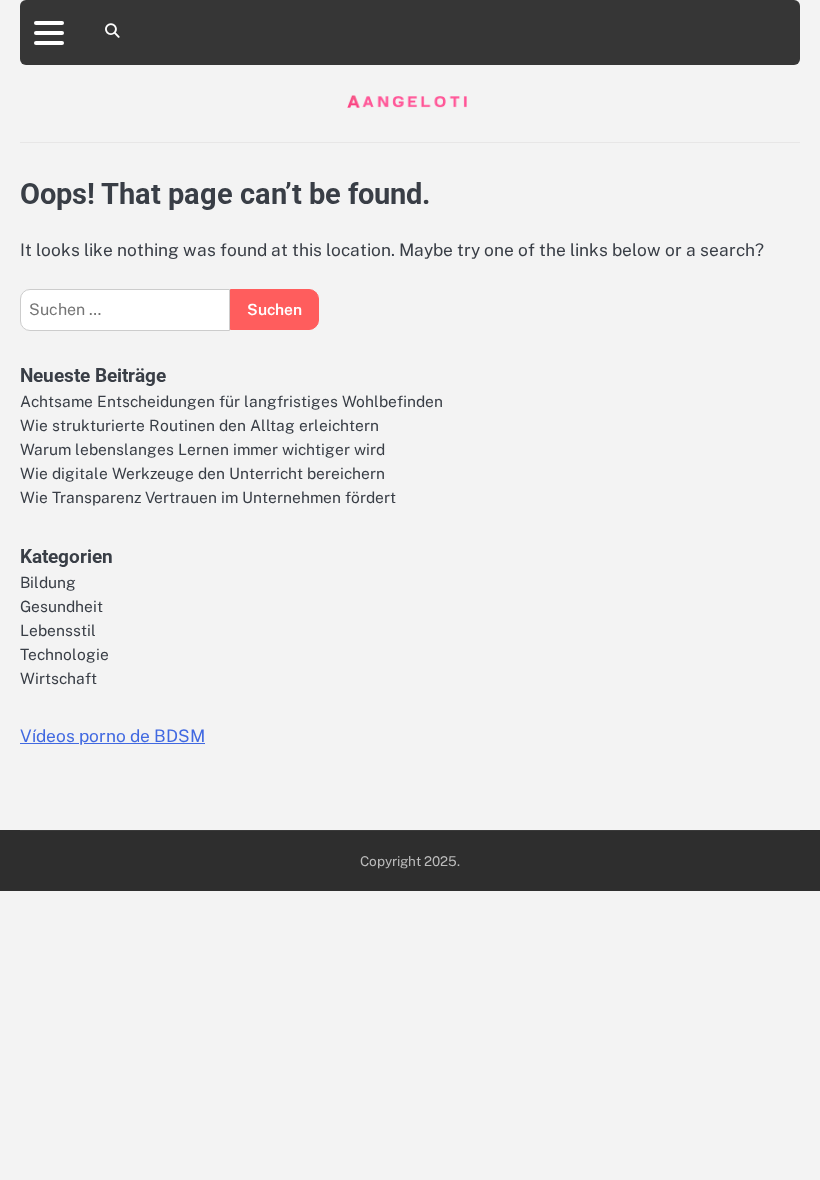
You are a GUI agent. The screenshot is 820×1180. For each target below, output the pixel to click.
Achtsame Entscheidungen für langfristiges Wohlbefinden (231, 401)
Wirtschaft (58, 678)
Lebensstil (58, 630)
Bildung (48, 582)
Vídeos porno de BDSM (112, 736)
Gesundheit (61, 606)
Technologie (64, 654)
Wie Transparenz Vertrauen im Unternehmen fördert (208, 497)
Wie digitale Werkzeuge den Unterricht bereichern (202, 473)
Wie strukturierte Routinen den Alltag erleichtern (199, 425)
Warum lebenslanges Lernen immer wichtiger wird (202, 449)
